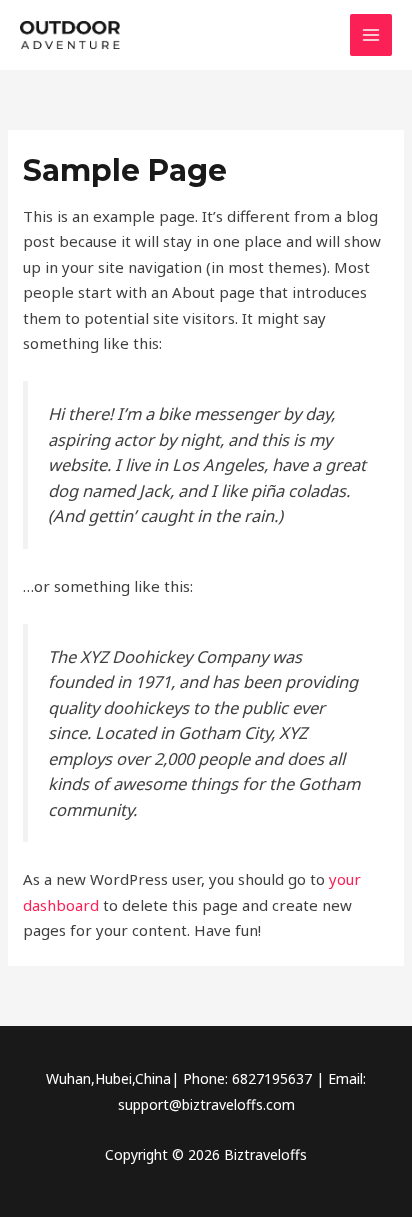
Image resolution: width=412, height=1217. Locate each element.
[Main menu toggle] (371, 35)
